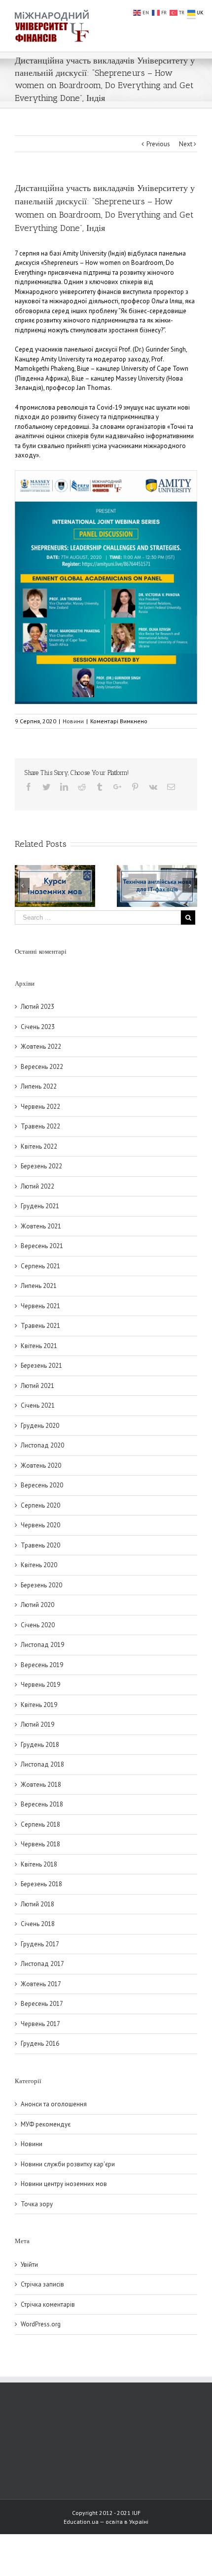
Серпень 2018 (40, 1824)
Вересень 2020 (42, 1485)
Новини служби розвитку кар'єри (68, 2164)
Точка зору (37, 2204)
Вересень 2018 (42, 1804)
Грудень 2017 (40, 1944)
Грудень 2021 (40, 1206)
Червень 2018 (40, 1844)
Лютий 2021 (37, 1386)
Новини (73, 721)
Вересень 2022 (42, 1067)
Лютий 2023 (37, 1007)
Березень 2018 (41, 1884)
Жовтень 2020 (41, 1465)
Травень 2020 (40, 1545)
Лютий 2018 (37, 1904)
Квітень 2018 (39, 1864)
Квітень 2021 (39, 1346)
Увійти (29, 2265)
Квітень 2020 (39, 1565)
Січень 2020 (38, 1625)
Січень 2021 (38, 1405)
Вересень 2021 (42, 1246)
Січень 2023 (38, 1027)
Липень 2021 (39, 1286)
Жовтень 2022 (41, 1046)
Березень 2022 (41, 1166)
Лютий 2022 (37, 1186)
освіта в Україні (127, 2522)
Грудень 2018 (40, 1745)
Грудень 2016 (40, 2044)
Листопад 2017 (42, 1964)
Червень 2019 (40, 1685)
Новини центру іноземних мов (64, 2184)
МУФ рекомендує (46, 2124)
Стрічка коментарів (48, 2304)
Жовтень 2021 (41, 1226)
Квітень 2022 (39, 1146)
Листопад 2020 (42, 1445)
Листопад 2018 (42, 1764)
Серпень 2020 (40, 1505)
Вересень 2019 (42, 1665)
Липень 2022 (39, 1086)
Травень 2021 (40, 1326)
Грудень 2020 (40, 1426)
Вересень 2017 (42, 2004)
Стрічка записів (42, 2284)
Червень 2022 (40, 1107)
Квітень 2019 (39, 1705)
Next (186, 144)
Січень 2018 (38, 1924)
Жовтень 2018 (41, 1785)
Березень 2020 (41, 1585)
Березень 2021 (41, 1366)
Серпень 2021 (40, 1266)
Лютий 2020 (37, 1605)
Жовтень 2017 (41, 1984)
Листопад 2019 (42, 1645)
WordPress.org (41, 2324)
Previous (158, 144)
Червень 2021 (40, 1306)
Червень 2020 (40, 1525)
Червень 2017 (40, 2024)
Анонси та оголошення (54, 2104)
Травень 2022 (40, 1126)
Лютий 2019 (37, 1724)
